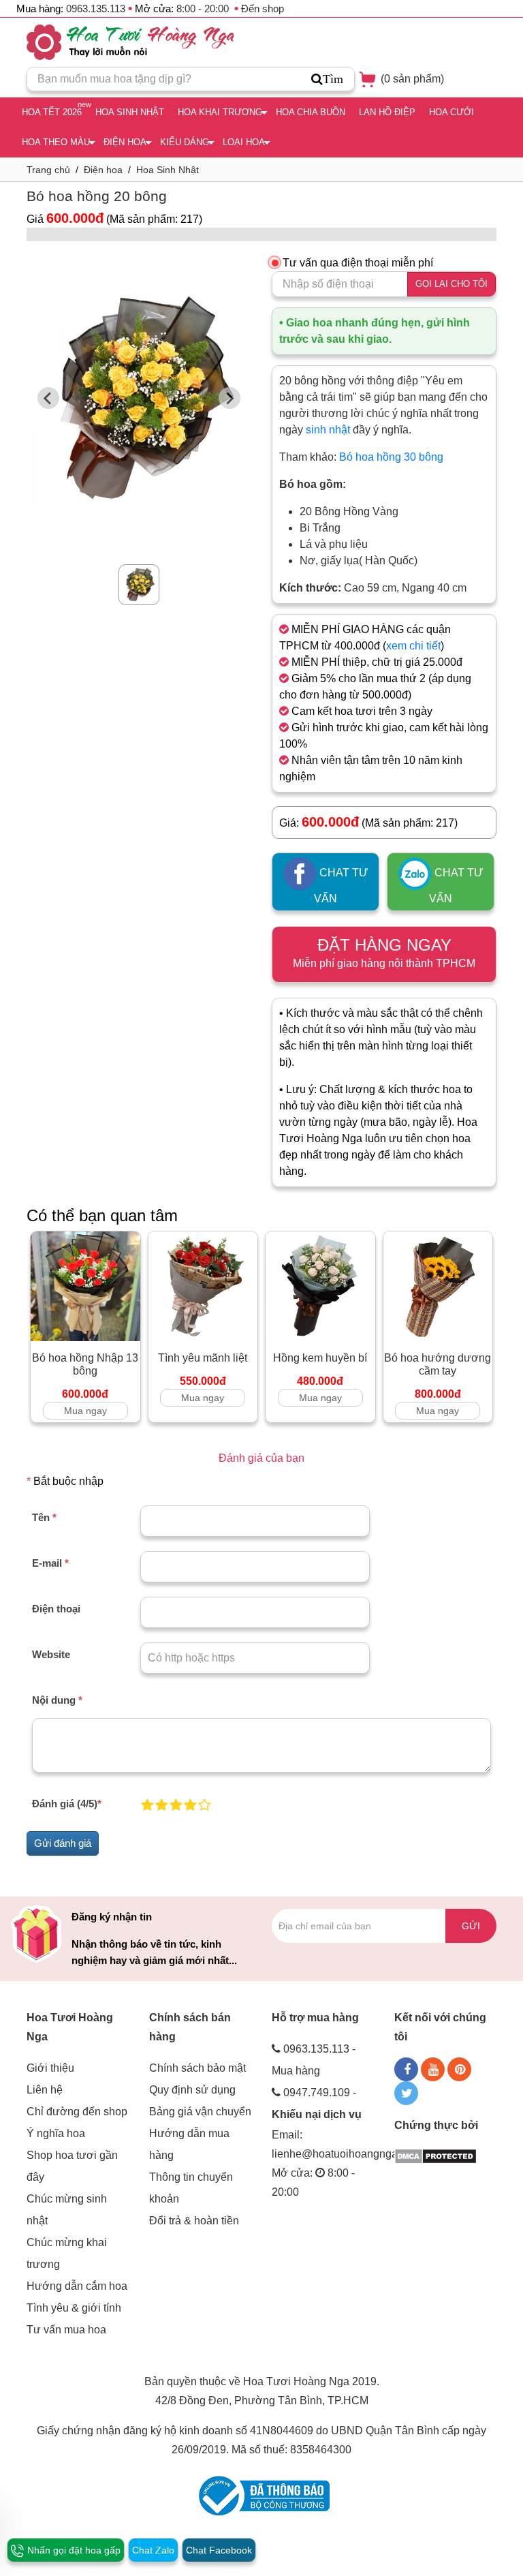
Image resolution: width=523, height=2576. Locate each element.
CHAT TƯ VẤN (341, 886)
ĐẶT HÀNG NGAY (384, 952)
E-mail (50, 1563)
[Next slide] (229, 398)
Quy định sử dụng (192, 2090)
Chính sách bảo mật (197, 2068)
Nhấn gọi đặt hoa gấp (73, 2550)
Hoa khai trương (220, 112)
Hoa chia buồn (311, 112)
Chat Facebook (219, 2550)
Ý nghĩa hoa (56, 2133)
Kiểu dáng (185, 142)
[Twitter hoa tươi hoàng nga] (406, 2093)
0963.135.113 (96, 9)
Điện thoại (56, 1609)
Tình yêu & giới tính (74, 2308)
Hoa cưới (451, 112)
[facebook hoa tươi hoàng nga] (406, 2069)
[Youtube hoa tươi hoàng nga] (433, 2069)
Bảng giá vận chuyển (200, 2112)
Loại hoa (244, 142)
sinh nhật (328, 430)
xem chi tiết (413, 646)
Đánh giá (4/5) (67, 1804)
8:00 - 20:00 (203, 9)
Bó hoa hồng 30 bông (391, 457)
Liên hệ (45, 2090)
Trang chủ (48, 170)
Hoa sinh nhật (130, 112)
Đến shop (263, 9)
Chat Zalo (153, 2550)
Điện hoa (125, 142)
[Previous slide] (48, 398)
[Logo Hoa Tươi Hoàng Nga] (130, 42)
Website (51, 1654)
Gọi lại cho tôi (451, 284)
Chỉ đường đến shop (77, 2112)
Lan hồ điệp (387, 112)
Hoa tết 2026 (52, 112)
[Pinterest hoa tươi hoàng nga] (459, 2069)
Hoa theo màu (56, 142)
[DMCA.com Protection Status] (435, 2155)
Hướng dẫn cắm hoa (77, 2286)
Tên (44, 1517)
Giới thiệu (50, 2068)
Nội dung (57, 1700)
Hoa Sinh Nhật (168, 170)
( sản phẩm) (411, 79)
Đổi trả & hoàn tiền (194, 2221)
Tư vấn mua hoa (66, 2330)
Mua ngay (85, 1411)
